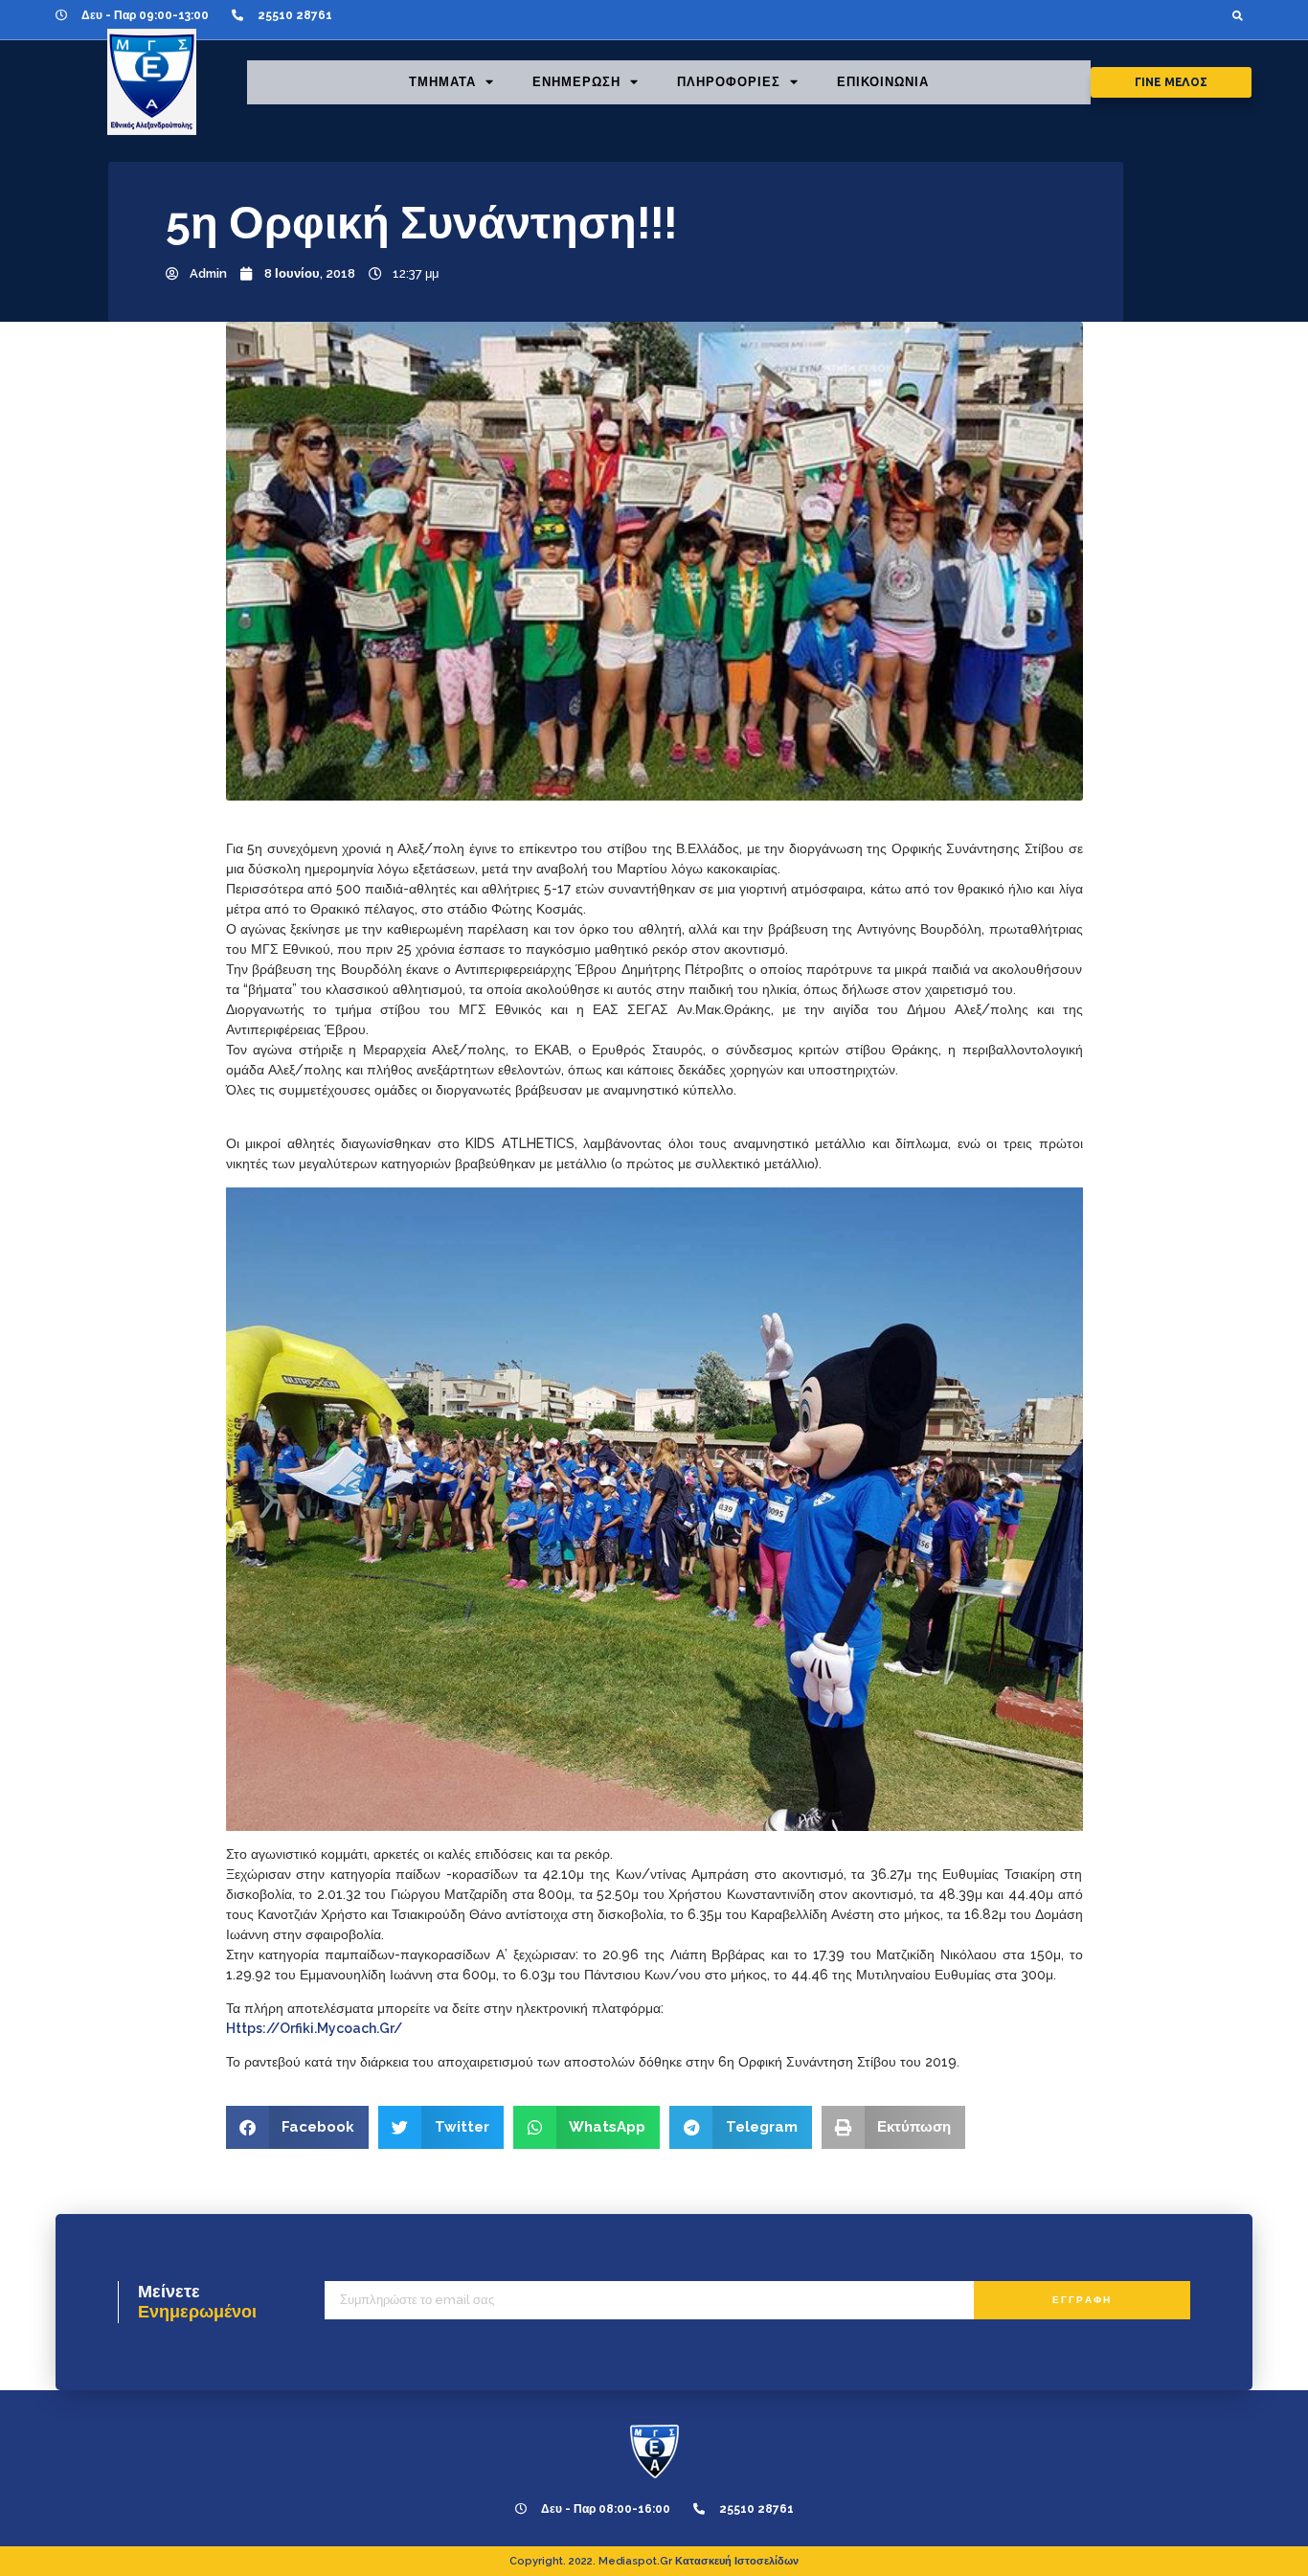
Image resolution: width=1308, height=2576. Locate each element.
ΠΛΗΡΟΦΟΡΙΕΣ (729, 82)
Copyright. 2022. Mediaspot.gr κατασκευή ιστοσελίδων (654, 2561)
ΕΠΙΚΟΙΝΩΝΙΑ (883, 82)
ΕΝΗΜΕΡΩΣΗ (576, 82)
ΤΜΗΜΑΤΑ (442, 82)
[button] (1238, 15)
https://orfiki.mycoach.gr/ (314, 2028)
